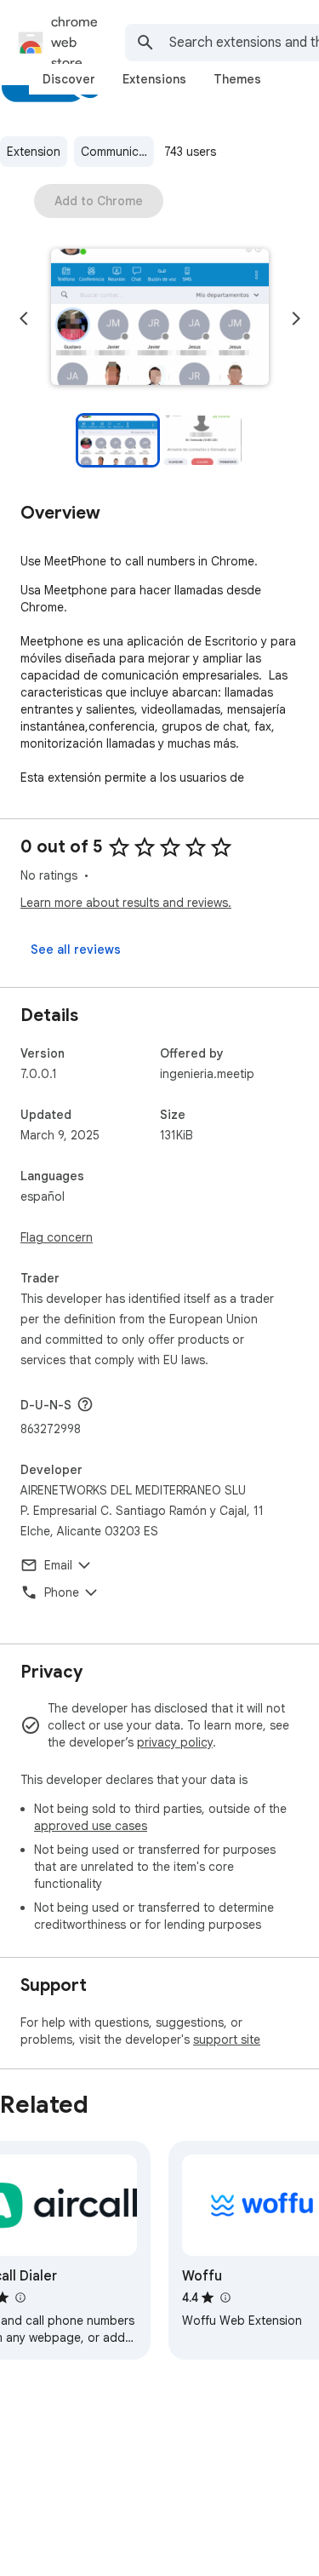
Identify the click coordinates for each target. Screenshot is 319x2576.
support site (227, 2040)
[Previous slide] (24, 318)
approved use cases (91, 1826)
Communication (117, 152)
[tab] (69, 79)
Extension (34, 152)
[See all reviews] (76, 950)
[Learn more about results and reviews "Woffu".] (225, 2298)
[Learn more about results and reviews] (85, 1404)
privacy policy (175, 1742)
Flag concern (57, 1237)
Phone (62, 1592)
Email (58, 1565)
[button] (160, 318)
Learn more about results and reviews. (126, 903)
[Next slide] (296, 318)
